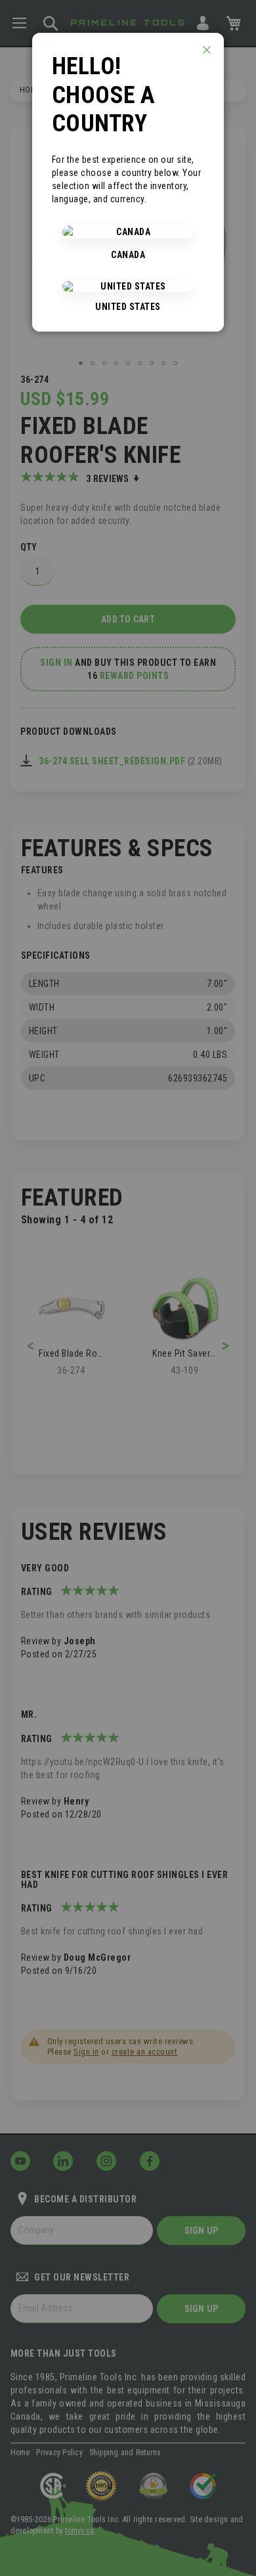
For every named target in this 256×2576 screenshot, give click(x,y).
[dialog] (128, 1288)
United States (128, 307)
